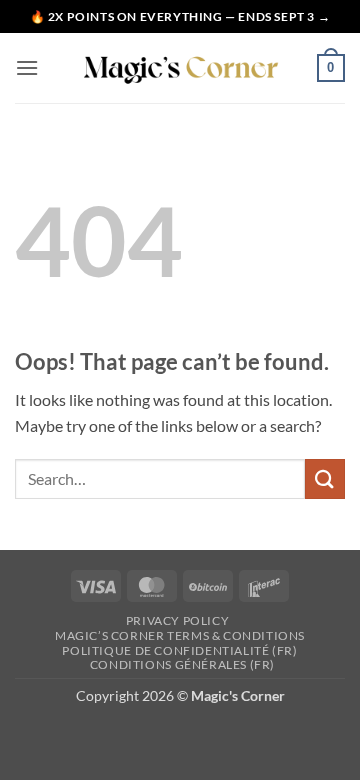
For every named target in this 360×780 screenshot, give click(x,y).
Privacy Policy (178, 620)
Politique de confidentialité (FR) (179, 650)
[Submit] (325, 478)
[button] (27, 67)
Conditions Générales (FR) (182, 664)
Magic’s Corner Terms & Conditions (180, 635)
